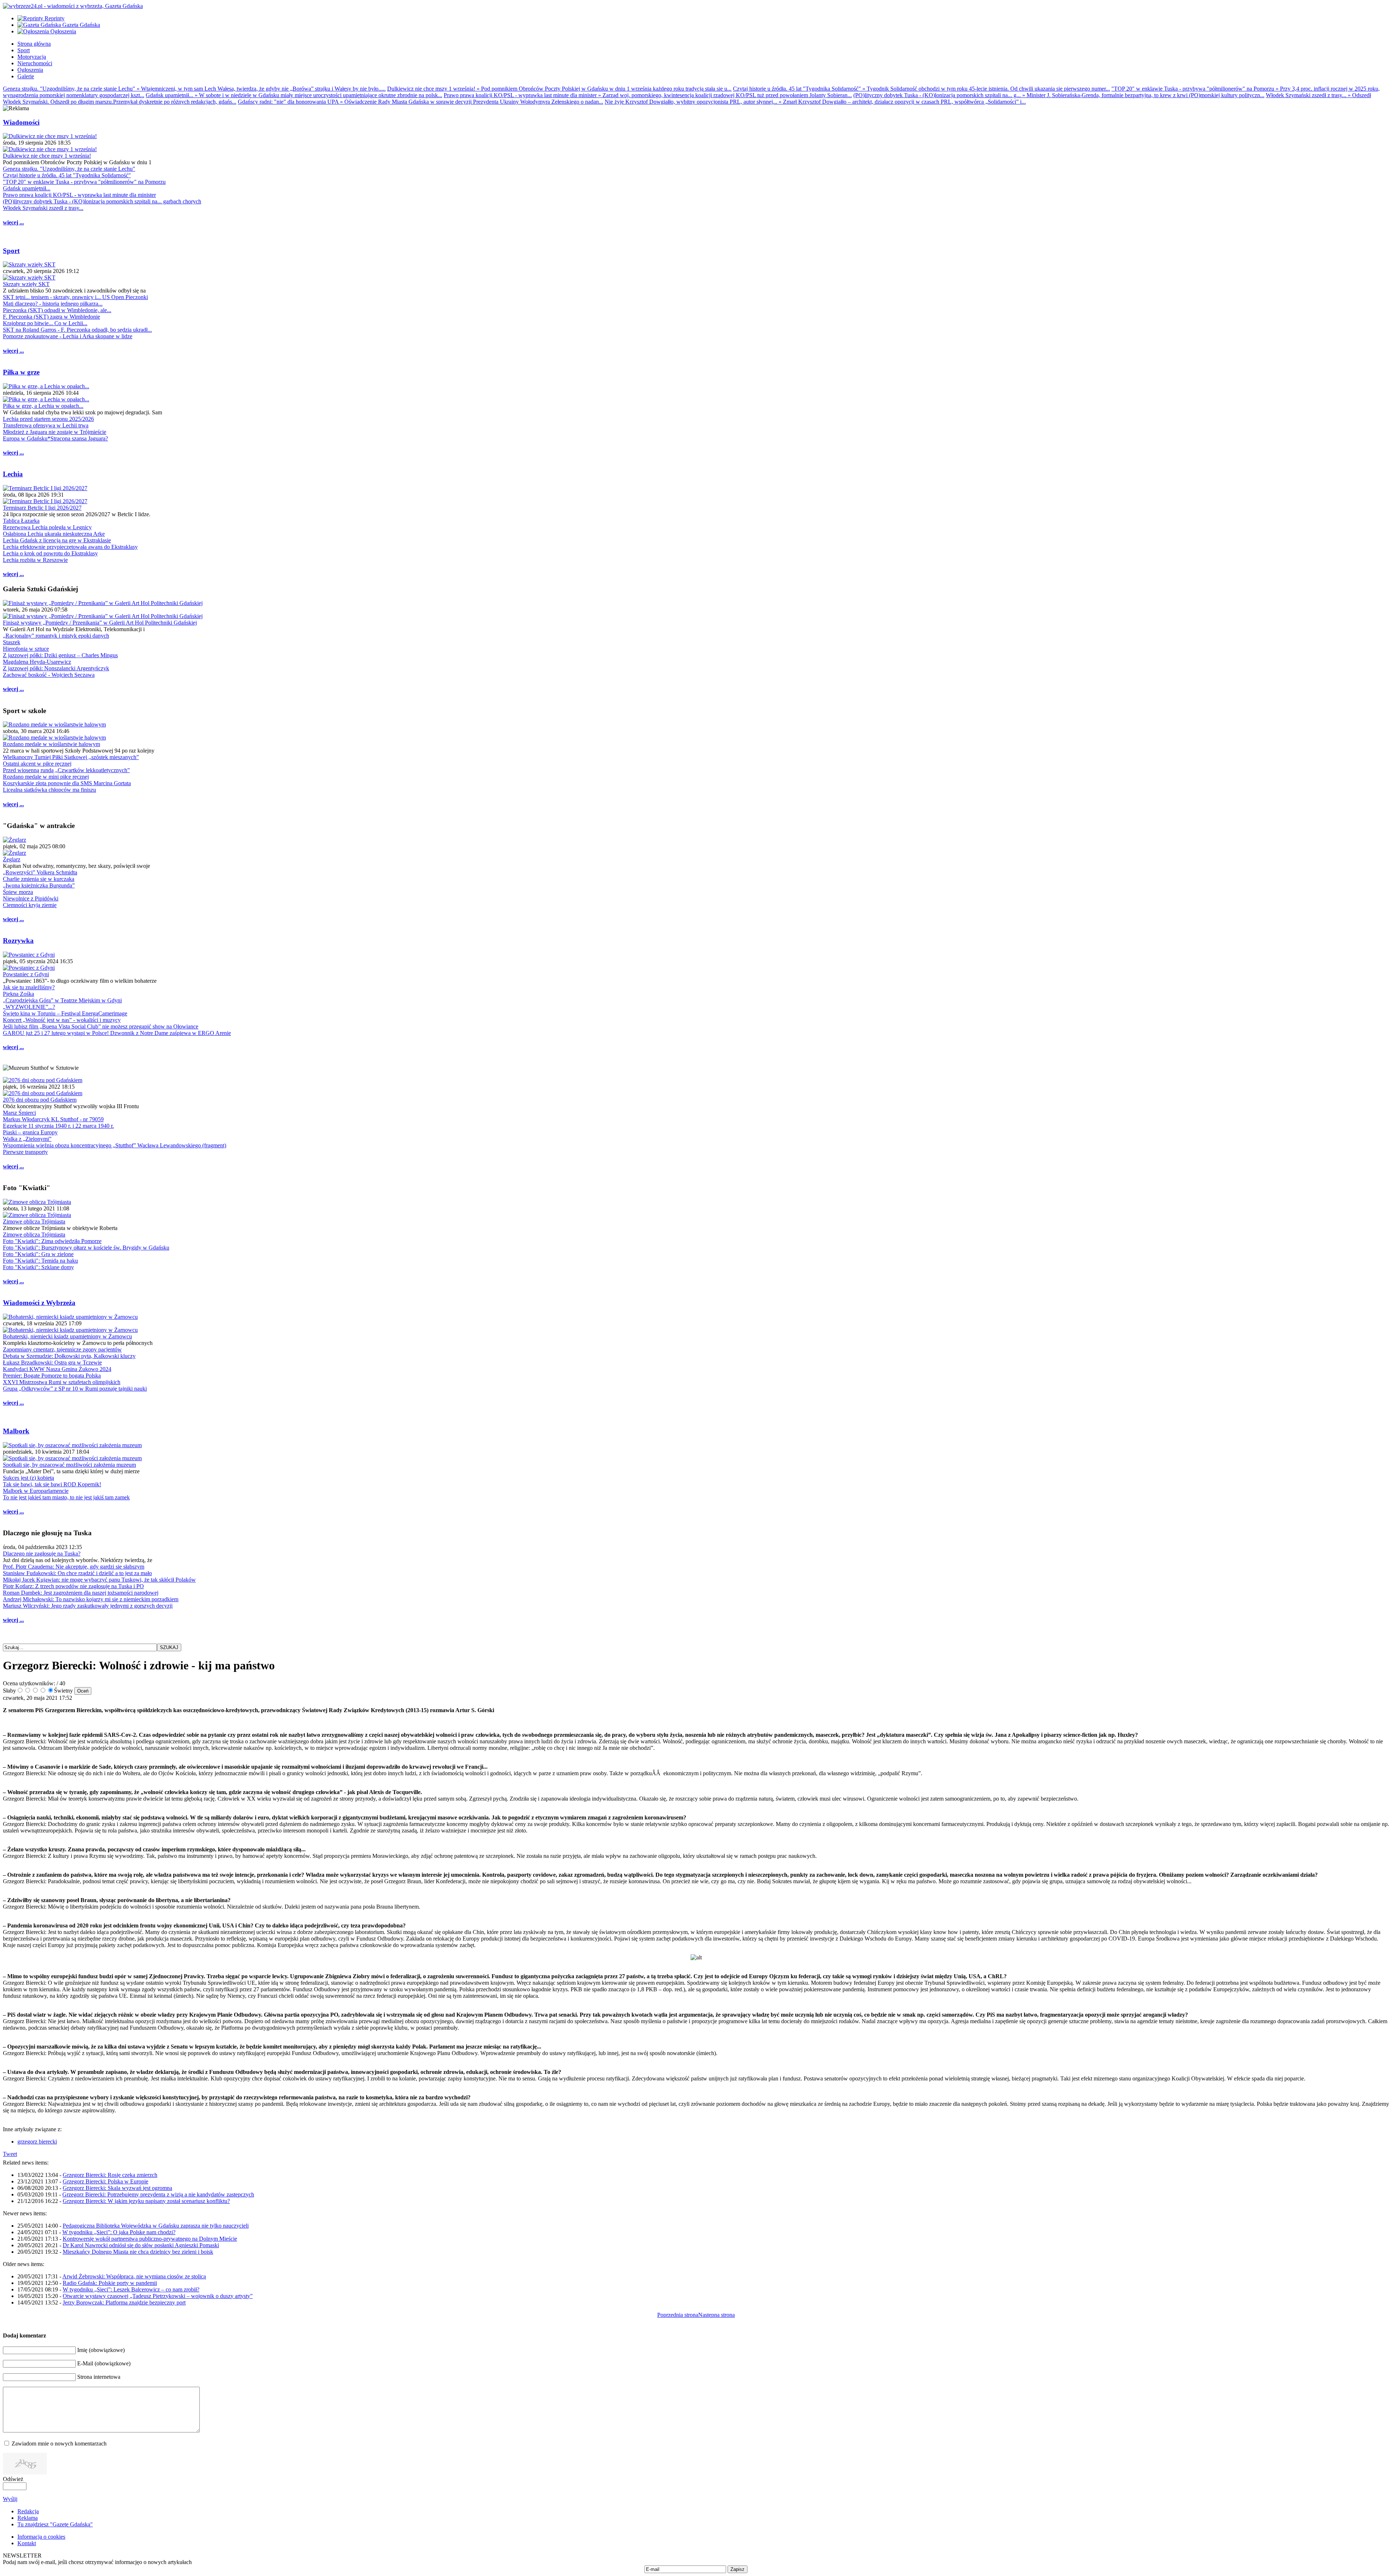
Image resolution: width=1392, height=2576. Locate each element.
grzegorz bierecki (37, 2142)
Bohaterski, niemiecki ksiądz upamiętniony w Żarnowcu (67, 1336)
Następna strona (716, 2315)
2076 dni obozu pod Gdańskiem (40, 1100)
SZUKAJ (169, 1647)
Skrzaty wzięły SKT (26, 284)
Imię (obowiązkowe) (101, 2350)
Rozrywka (18, 941)
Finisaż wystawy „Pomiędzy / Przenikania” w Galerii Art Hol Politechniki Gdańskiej (100, 623)
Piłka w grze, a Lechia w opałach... (43, 406)
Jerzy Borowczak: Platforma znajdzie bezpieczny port (124, 2302)
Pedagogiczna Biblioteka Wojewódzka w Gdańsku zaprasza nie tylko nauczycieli (156, 2226)
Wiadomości (21, 122)
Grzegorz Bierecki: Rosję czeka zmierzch (110, 2175)
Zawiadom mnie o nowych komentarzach (59, 2444)
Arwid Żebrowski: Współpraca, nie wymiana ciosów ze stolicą (134, 2276)
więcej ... (13, 222)
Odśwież (13, 2479)
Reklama (28, 2518)
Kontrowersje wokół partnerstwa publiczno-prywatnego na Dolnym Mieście (150, 2239)
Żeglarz (12, 859)
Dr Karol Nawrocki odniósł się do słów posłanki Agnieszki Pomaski (141, 2245)
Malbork (16, 1431)
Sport (11, 251)
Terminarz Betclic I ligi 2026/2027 (42, 508)
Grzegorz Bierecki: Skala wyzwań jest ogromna (117, 2188)
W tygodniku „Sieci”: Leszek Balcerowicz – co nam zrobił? (131, 2289)
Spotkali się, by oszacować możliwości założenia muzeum (69, 1465)
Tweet (10, 2154)
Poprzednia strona (678, 2315)
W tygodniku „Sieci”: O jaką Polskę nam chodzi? (119, 2232)
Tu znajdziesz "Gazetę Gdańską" (55, 2524)
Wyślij (10, 2499)
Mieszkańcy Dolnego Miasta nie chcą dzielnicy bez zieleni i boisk (138, 2252)
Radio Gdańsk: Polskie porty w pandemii (110, 2283)
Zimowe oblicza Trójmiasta (34, 1221)
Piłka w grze (21, 372)
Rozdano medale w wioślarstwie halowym (51, 744)
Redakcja (28, 2511)
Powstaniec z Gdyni (26, 974)
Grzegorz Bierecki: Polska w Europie (105, 2181)
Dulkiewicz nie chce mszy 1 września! (47, 156)
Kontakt (27, 2543)
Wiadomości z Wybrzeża (39, 1303)
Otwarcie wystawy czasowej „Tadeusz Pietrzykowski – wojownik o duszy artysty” (158, 2296)
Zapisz (738, 2569)
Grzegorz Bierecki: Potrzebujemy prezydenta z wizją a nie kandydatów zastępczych (158, 2194)
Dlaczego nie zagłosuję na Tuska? (42, 1554)
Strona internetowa (99, 2377)
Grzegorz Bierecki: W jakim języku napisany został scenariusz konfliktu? (146, 2201)
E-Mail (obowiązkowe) (104, 2363)
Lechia (13, 474)
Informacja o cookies (41, 2537)
